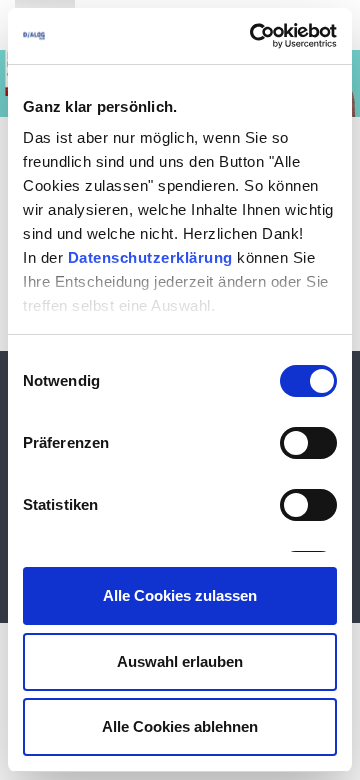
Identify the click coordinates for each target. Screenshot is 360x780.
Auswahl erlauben (180, 661)
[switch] (308, 443)
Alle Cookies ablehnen (180, 726)
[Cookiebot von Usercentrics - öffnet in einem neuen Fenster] (254, 36)
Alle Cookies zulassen (180, 595)
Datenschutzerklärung (150, 257)
